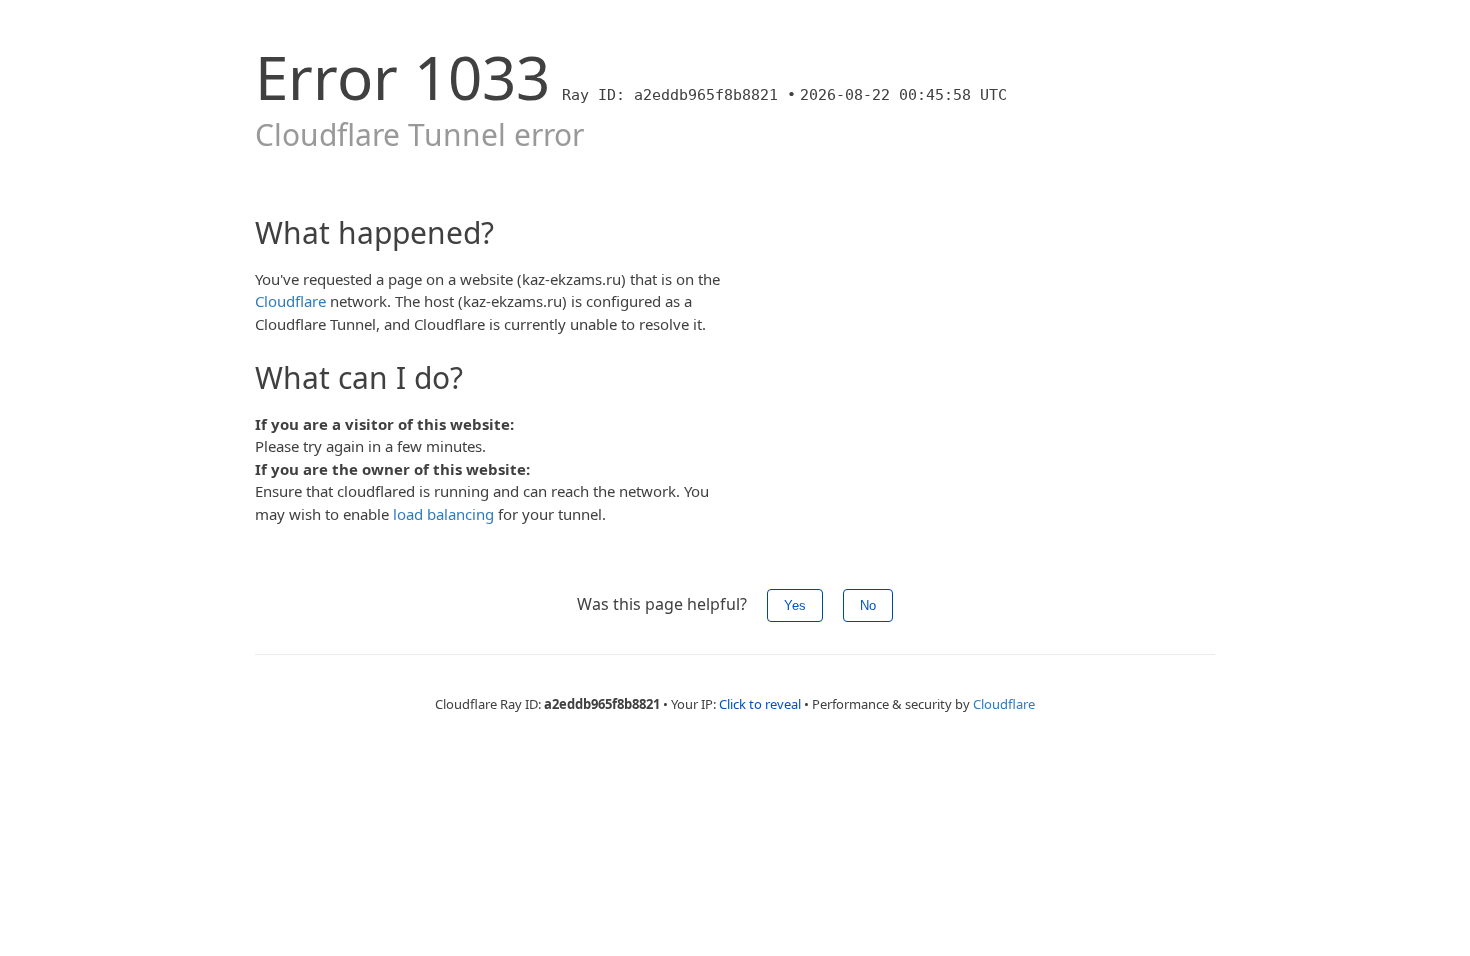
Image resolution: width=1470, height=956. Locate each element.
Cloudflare (290, 301)
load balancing (443, 514)
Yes (795, 605)
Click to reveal (760, 704)
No (868, 605)
